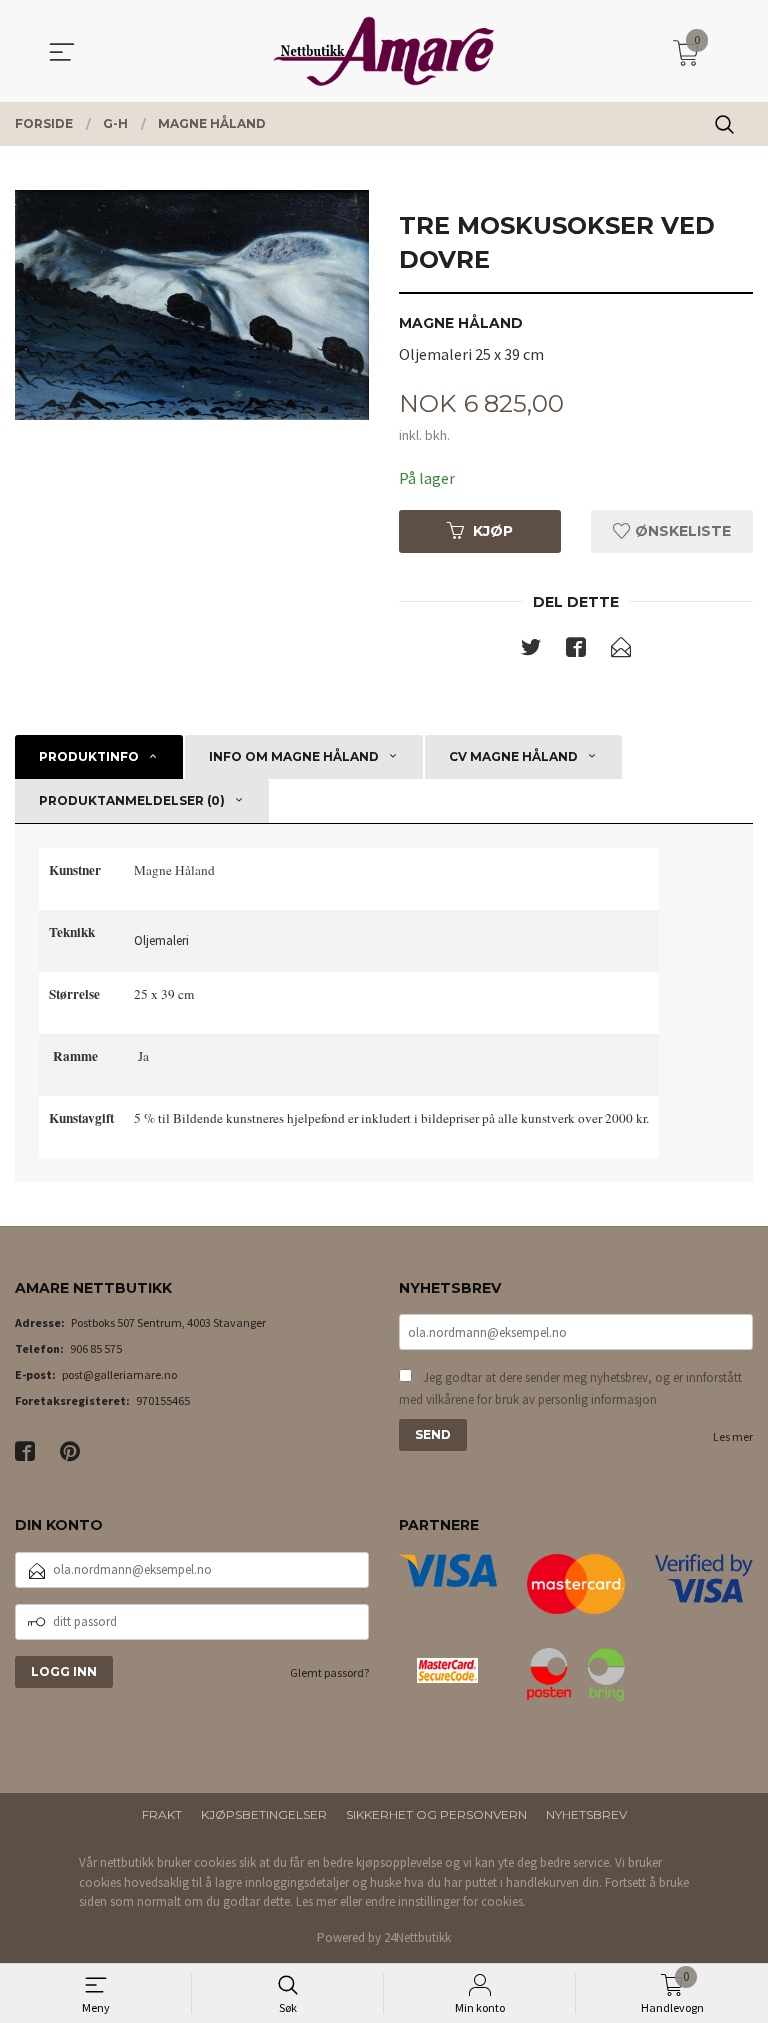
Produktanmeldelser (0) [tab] (132, 800)
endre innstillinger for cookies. (445, 1901)
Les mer (733, 1436)
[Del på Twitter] (531, 651)
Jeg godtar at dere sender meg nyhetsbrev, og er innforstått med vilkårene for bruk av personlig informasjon (570, 1388)
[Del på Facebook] (576, 651)
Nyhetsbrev (586, 1814)
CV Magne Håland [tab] (513, 756)
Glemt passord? (329, 1672)
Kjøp (493, 531)
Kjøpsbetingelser (264, 1814)
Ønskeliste (681, 531)
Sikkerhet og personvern (436, 1814)
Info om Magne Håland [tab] (294, 756)
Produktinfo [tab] (89, 756)
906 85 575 (96, 1348)
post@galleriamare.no (119, 1374)
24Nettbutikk (417, 1937)
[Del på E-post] (621, 651)
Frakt (162, 1814)
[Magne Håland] (192, 305)
